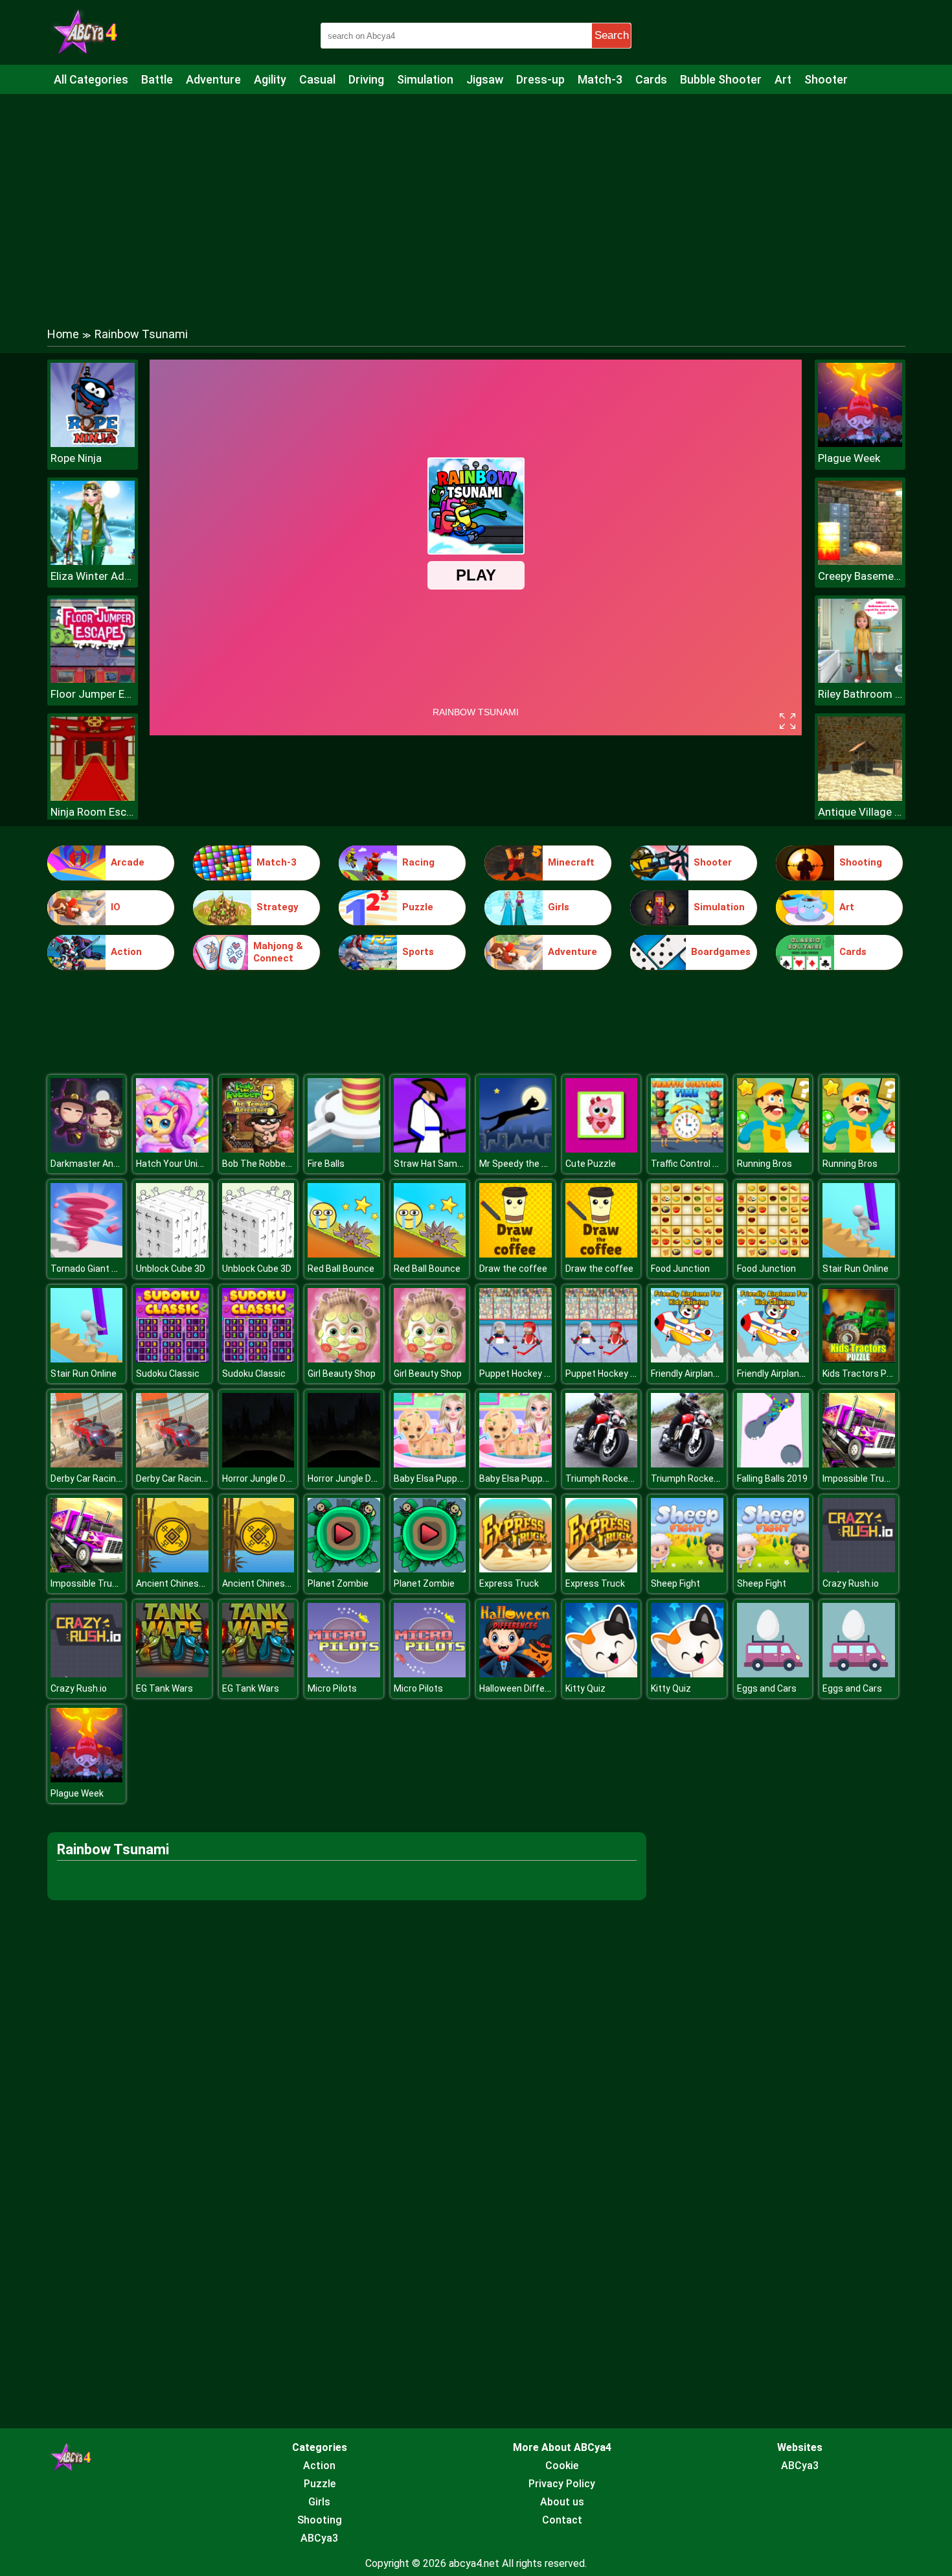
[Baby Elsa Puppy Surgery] (430, 1464)
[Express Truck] (516, 1569)
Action (126, 952)
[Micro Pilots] (344, 1674)
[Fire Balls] (344, 1149)
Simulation (425, 79)
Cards (651, 79)
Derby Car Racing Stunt (99, 1478)
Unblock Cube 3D (171, 1269)
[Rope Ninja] (93, 443)
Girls (559, 907)
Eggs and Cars (767, 1688)
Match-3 (600, 79)
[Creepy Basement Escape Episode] (860, 561)
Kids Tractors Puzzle (866, 1374)
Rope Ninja (76, 458)
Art (783, 79)
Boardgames (721, 952)
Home (63, 334)
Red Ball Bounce (341, 1269)
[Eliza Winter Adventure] (93, 561)
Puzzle (418, 907)
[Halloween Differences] (516, 1674)
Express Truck (509, 1583)
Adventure (213, 79)
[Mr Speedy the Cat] (516, 1149)
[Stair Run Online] (859, 1254)
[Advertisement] (476, 198)
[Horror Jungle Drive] (258, 1464)
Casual (317, 79)
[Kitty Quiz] (602, 1674)
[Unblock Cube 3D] (172, 1254)
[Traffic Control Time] (687, 1149)
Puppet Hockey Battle (525, 1374)
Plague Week (849, 458)
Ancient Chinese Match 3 (188, 1583)
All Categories (91, 79)
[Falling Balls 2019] (773, 1464)
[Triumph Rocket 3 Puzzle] (602, 1464)
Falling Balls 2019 (772, 1478)
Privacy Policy (562, 2484)
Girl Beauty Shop (342, 1374)
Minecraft (571, 862)
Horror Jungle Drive (261, 1478)
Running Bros (765, 1164)
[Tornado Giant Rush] (87, 1254)
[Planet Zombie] (344, 1569)
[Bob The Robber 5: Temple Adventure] (258, 1149)
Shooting (861, 862)
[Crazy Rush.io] (859, 1569)
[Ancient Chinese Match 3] (172, 1569)
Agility (270, 79)
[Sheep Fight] (687, 1569)
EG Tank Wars (164, 1688)
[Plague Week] (860, 443)
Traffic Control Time (693, 1164)
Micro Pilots (332, 1688)
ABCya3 (319, 2538)
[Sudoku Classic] (172, 1359)
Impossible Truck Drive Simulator (119, 1583)
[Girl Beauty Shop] (344, 1359)
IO (116, 907)
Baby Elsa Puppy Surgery (445, 1478)
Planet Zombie (338, 1583)
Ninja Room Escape (93, 812)
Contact (562, 2520)
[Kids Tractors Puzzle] (859, 1359)
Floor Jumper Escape (93, 694)
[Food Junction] (687, 1254)
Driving (366, 79)
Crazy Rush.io (851, 1583)
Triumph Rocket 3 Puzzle (618, 1478)
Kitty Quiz (585, 1688)
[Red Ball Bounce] (344, 1254)
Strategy (278, 907)
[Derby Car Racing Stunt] (87, 1464)
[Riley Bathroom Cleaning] (860, 679)
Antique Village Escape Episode (860, 812)
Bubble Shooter (721, 79)
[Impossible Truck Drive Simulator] (859, 1464)
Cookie (562, 2466)
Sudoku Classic (168, 1374)
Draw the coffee (513, 1269)
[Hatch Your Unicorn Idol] (172, 1149)
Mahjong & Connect (278, 952)
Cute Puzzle (591, 1164)
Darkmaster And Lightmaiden (111, 1164)
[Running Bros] (773, 1149)
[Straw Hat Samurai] (430, 1149)
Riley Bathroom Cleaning (860, 694)
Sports (418, 952)
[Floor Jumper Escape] (93, 679)
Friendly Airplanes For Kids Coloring (722, 1374)
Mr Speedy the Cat (518, 1164)
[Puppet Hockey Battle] (516, 1359)
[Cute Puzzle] (602, 1149)
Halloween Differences (527, 1688)
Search (612, 35)
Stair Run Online (856, 1269)
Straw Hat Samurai (433, 1164)
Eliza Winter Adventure (93, 576)
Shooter (826, 79)
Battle (157, 79)
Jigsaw (485, 79)
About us (562, 2502)
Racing (418, 862)
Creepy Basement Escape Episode (860, 576)
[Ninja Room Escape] (93, 797)
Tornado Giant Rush (92, 1269)
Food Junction (680, 1269)
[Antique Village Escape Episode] (860, 797)
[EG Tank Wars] (172, 1674)
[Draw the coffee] (516, 1254)
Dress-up (540, 79)
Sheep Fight (675, 1583)
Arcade (128, 862)
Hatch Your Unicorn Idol (184, 1164)
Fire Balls (326, 1164)
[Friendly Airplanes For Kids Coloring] (687, 1359)
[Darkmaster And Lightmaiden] (87, 1149)
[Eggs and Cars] (773, 1674)
